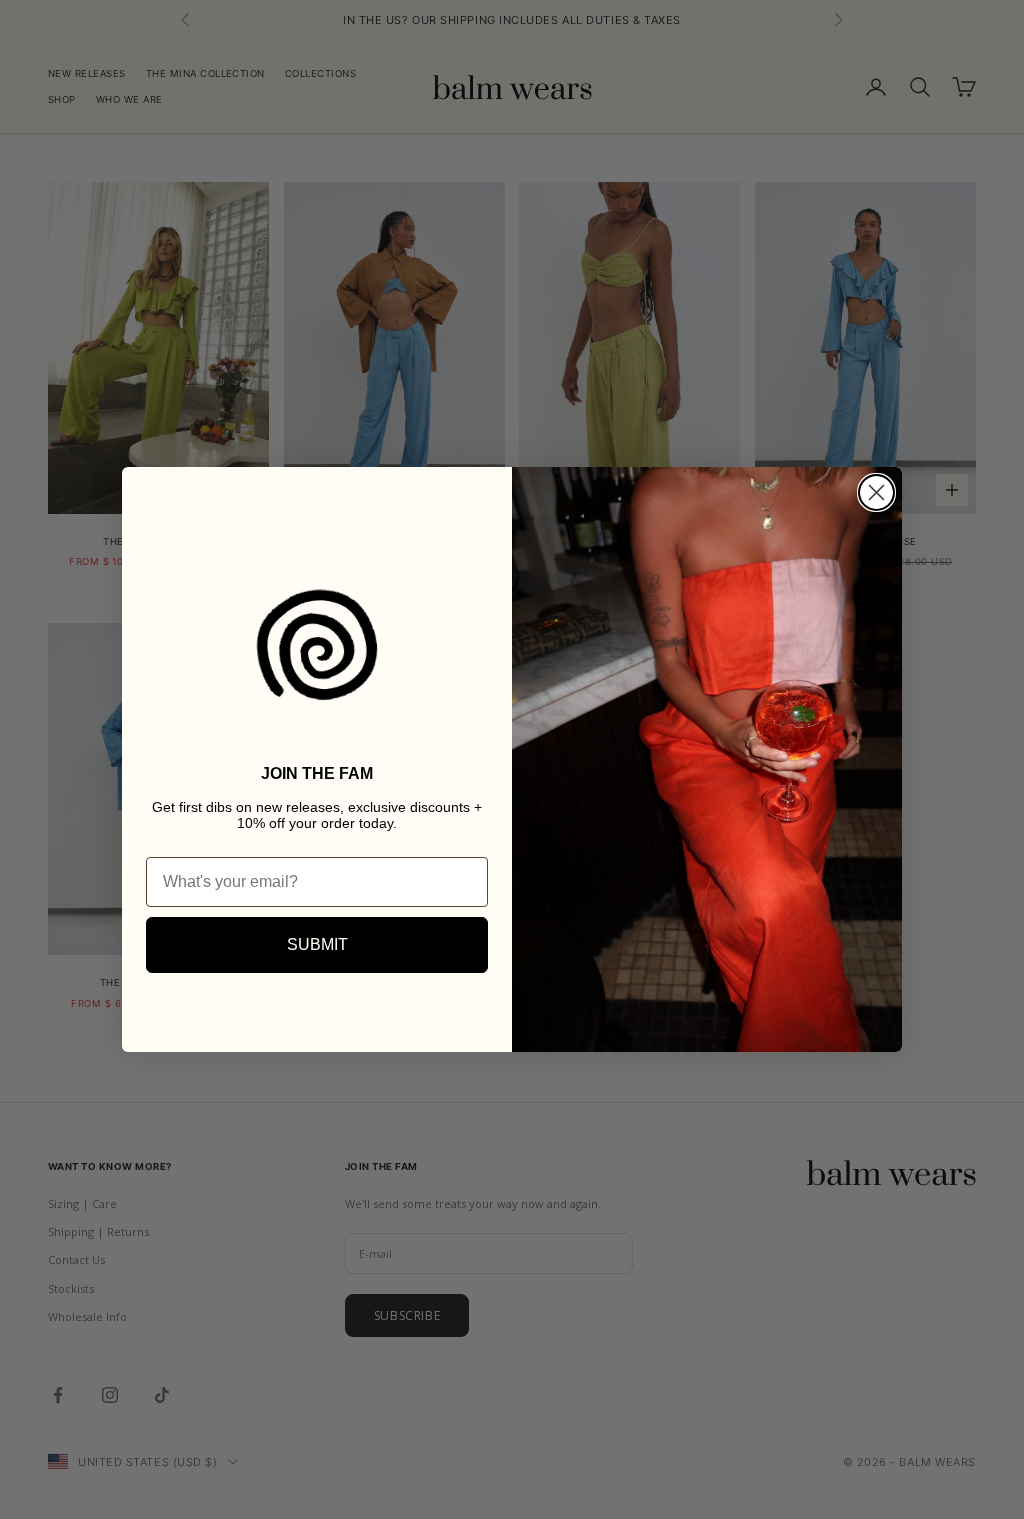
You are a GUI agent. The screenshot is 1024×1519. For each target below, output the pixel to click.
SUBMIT (317, 944)
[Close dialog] (876, 492)
